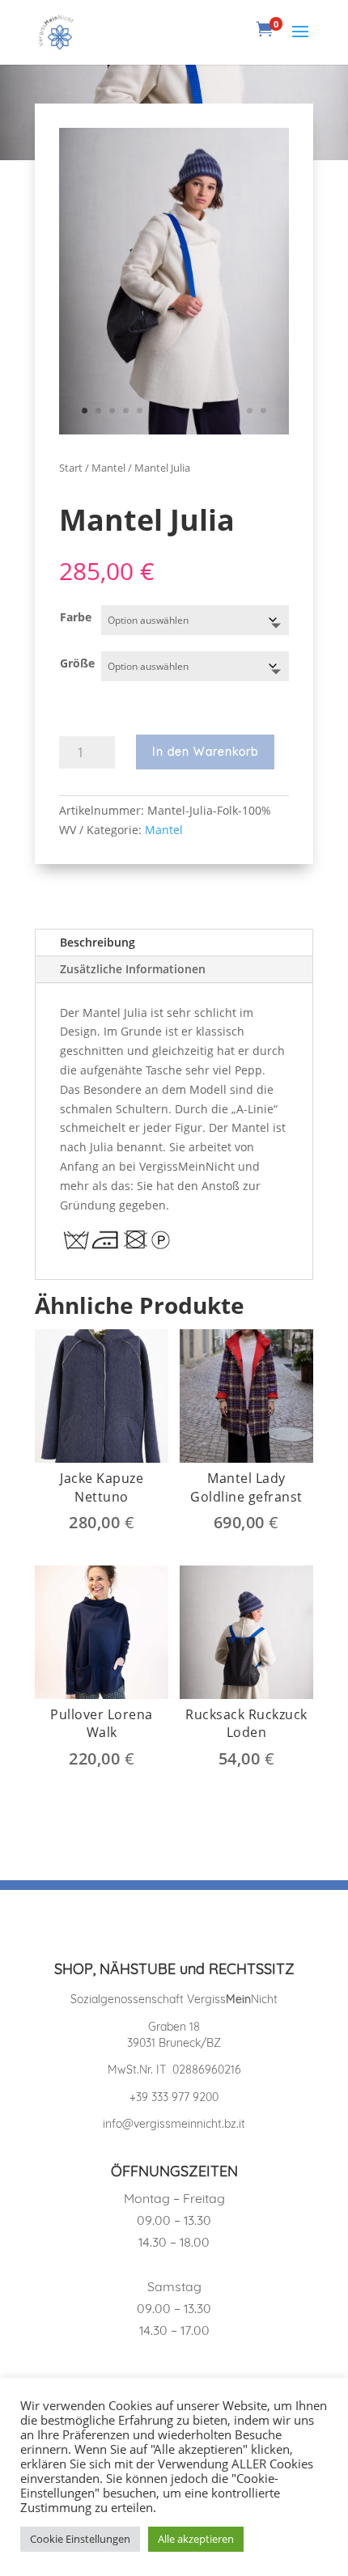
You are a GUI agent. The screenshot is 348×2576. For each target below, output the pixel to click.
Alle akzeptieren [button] (196, 2539)
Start (71, 468)
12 (236, 411)
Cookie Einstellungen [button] (80, 2539)
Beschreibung (98, 942)
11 (222, 411)
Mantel (108, 468)
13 (250, 411)
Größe (77, 663)
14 (263, 411)
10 (208, 411)
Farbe (76, 617)
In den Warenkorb (205, 752)
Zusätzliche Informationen (133, 969)
